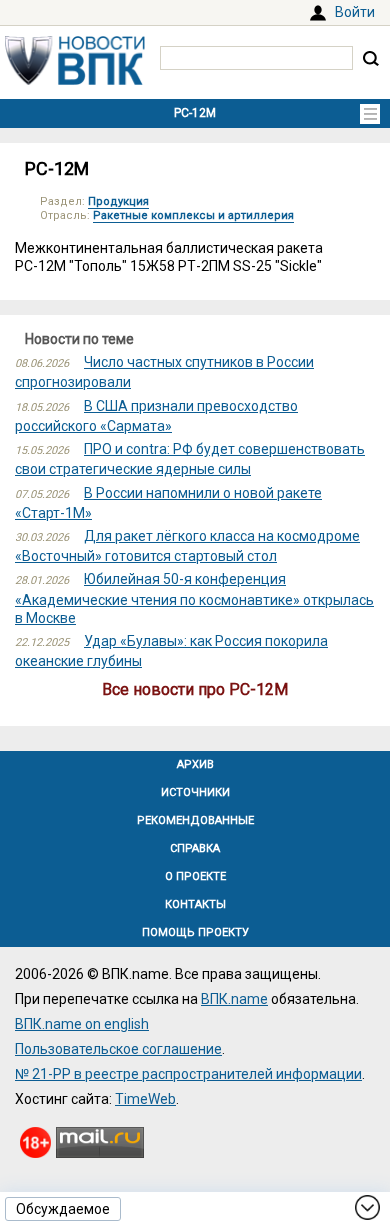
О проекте (195, 876)
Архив (195, 764)
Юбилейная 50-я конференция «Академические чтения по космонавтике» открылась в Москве (194, 598)
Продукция (118, 201)
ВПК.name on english (82, 1024)
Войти (355, 12)
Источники (195, 792)
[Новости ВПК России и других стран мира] (75, 80)
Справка (195, 848)
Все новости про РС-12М (195, 689)
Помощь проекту (195, 932)
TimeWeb (145, 1099)
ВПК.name (234, 999)
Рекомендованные (195, 820)
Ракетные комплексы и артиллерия (193, 215)
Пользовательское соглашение (118, 1049)
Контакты (195, 904)
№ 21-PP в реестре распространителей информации (188, 1074)
